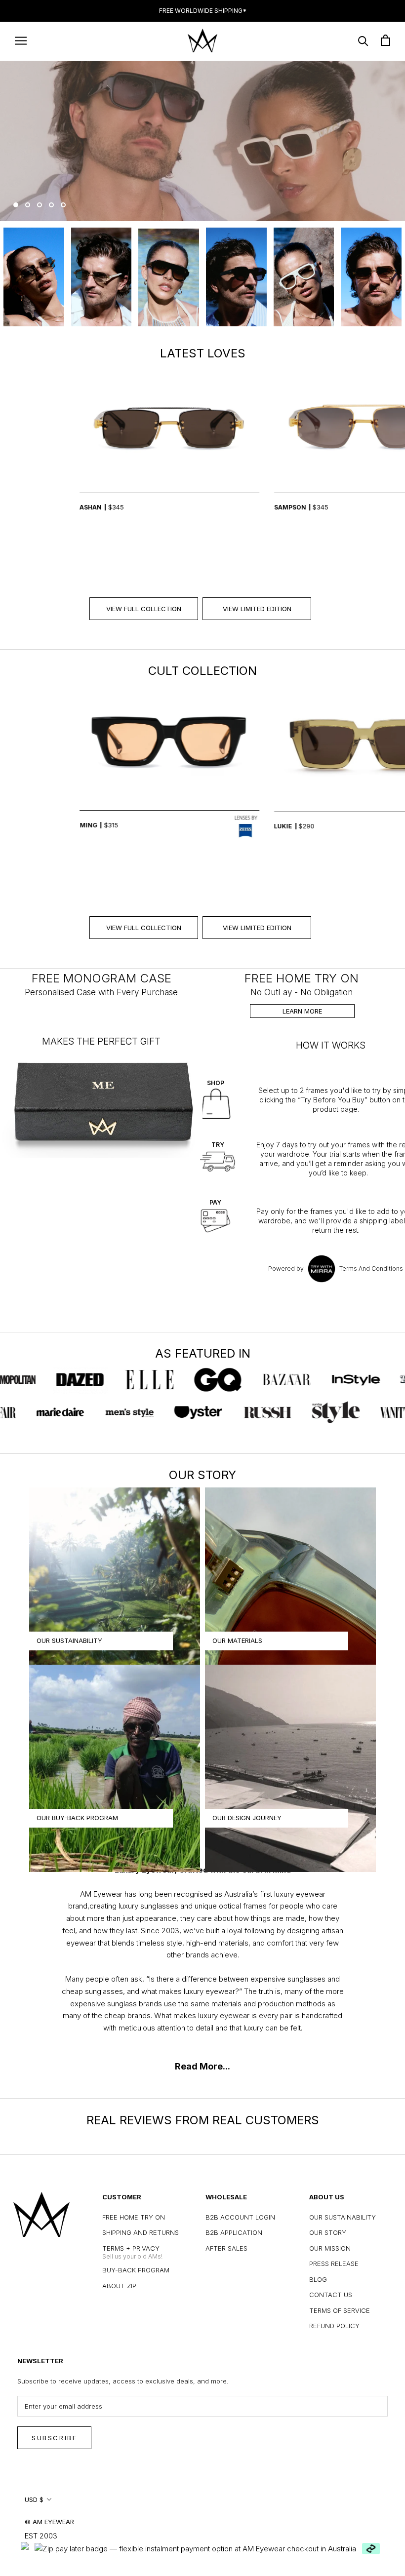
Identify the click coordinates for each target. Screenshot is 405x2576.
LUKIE (198, 826)
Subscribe (54, 2438)
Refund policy (334, 2326)
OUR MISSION (330, 2248)
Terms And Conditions (371, 1268)
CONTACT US (331, 2295)
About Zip (119, 2286)
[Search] (363, 40)
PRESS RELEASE (334, 2264)
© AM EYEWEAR (49, 2522)
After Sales (226, 2248)
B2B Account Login (240, 2217)
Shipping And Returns (141, 2232)
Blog (318, 2279)
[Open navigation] (21, 40)
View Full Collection (144, 609)
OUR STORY (328, 2232)
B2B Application (234, 2232)
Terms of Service (340, 2310)
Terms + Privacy (131, 2248)
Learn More (302, 1011)
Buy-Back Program (136, 2270)
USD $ (34, 2499)
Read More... (202, 2066)
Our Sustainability (343, 2217)
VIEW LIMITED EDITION (257, 609)
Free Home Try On (134, 2217)
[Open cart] (385, 40)
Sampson (205, 507)
